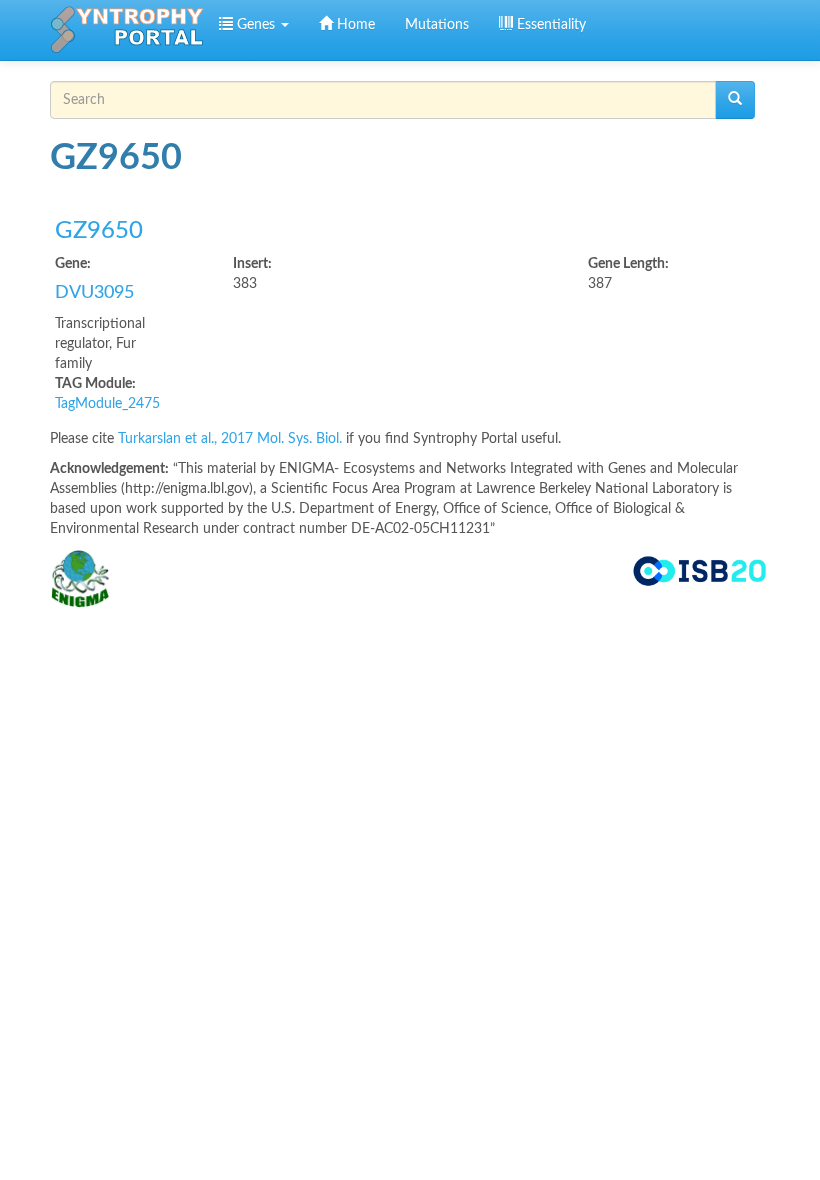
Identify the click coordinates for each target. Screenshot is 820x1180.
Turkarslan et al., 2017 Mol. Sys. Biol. (232, 439)
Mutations (437, 25)
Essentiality (549, 25)
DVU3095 (94, 293)
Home (354, 25)
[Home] (127, 30)
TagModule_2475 (107, 404)
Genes (256, 25)
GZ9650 (99, 231)
